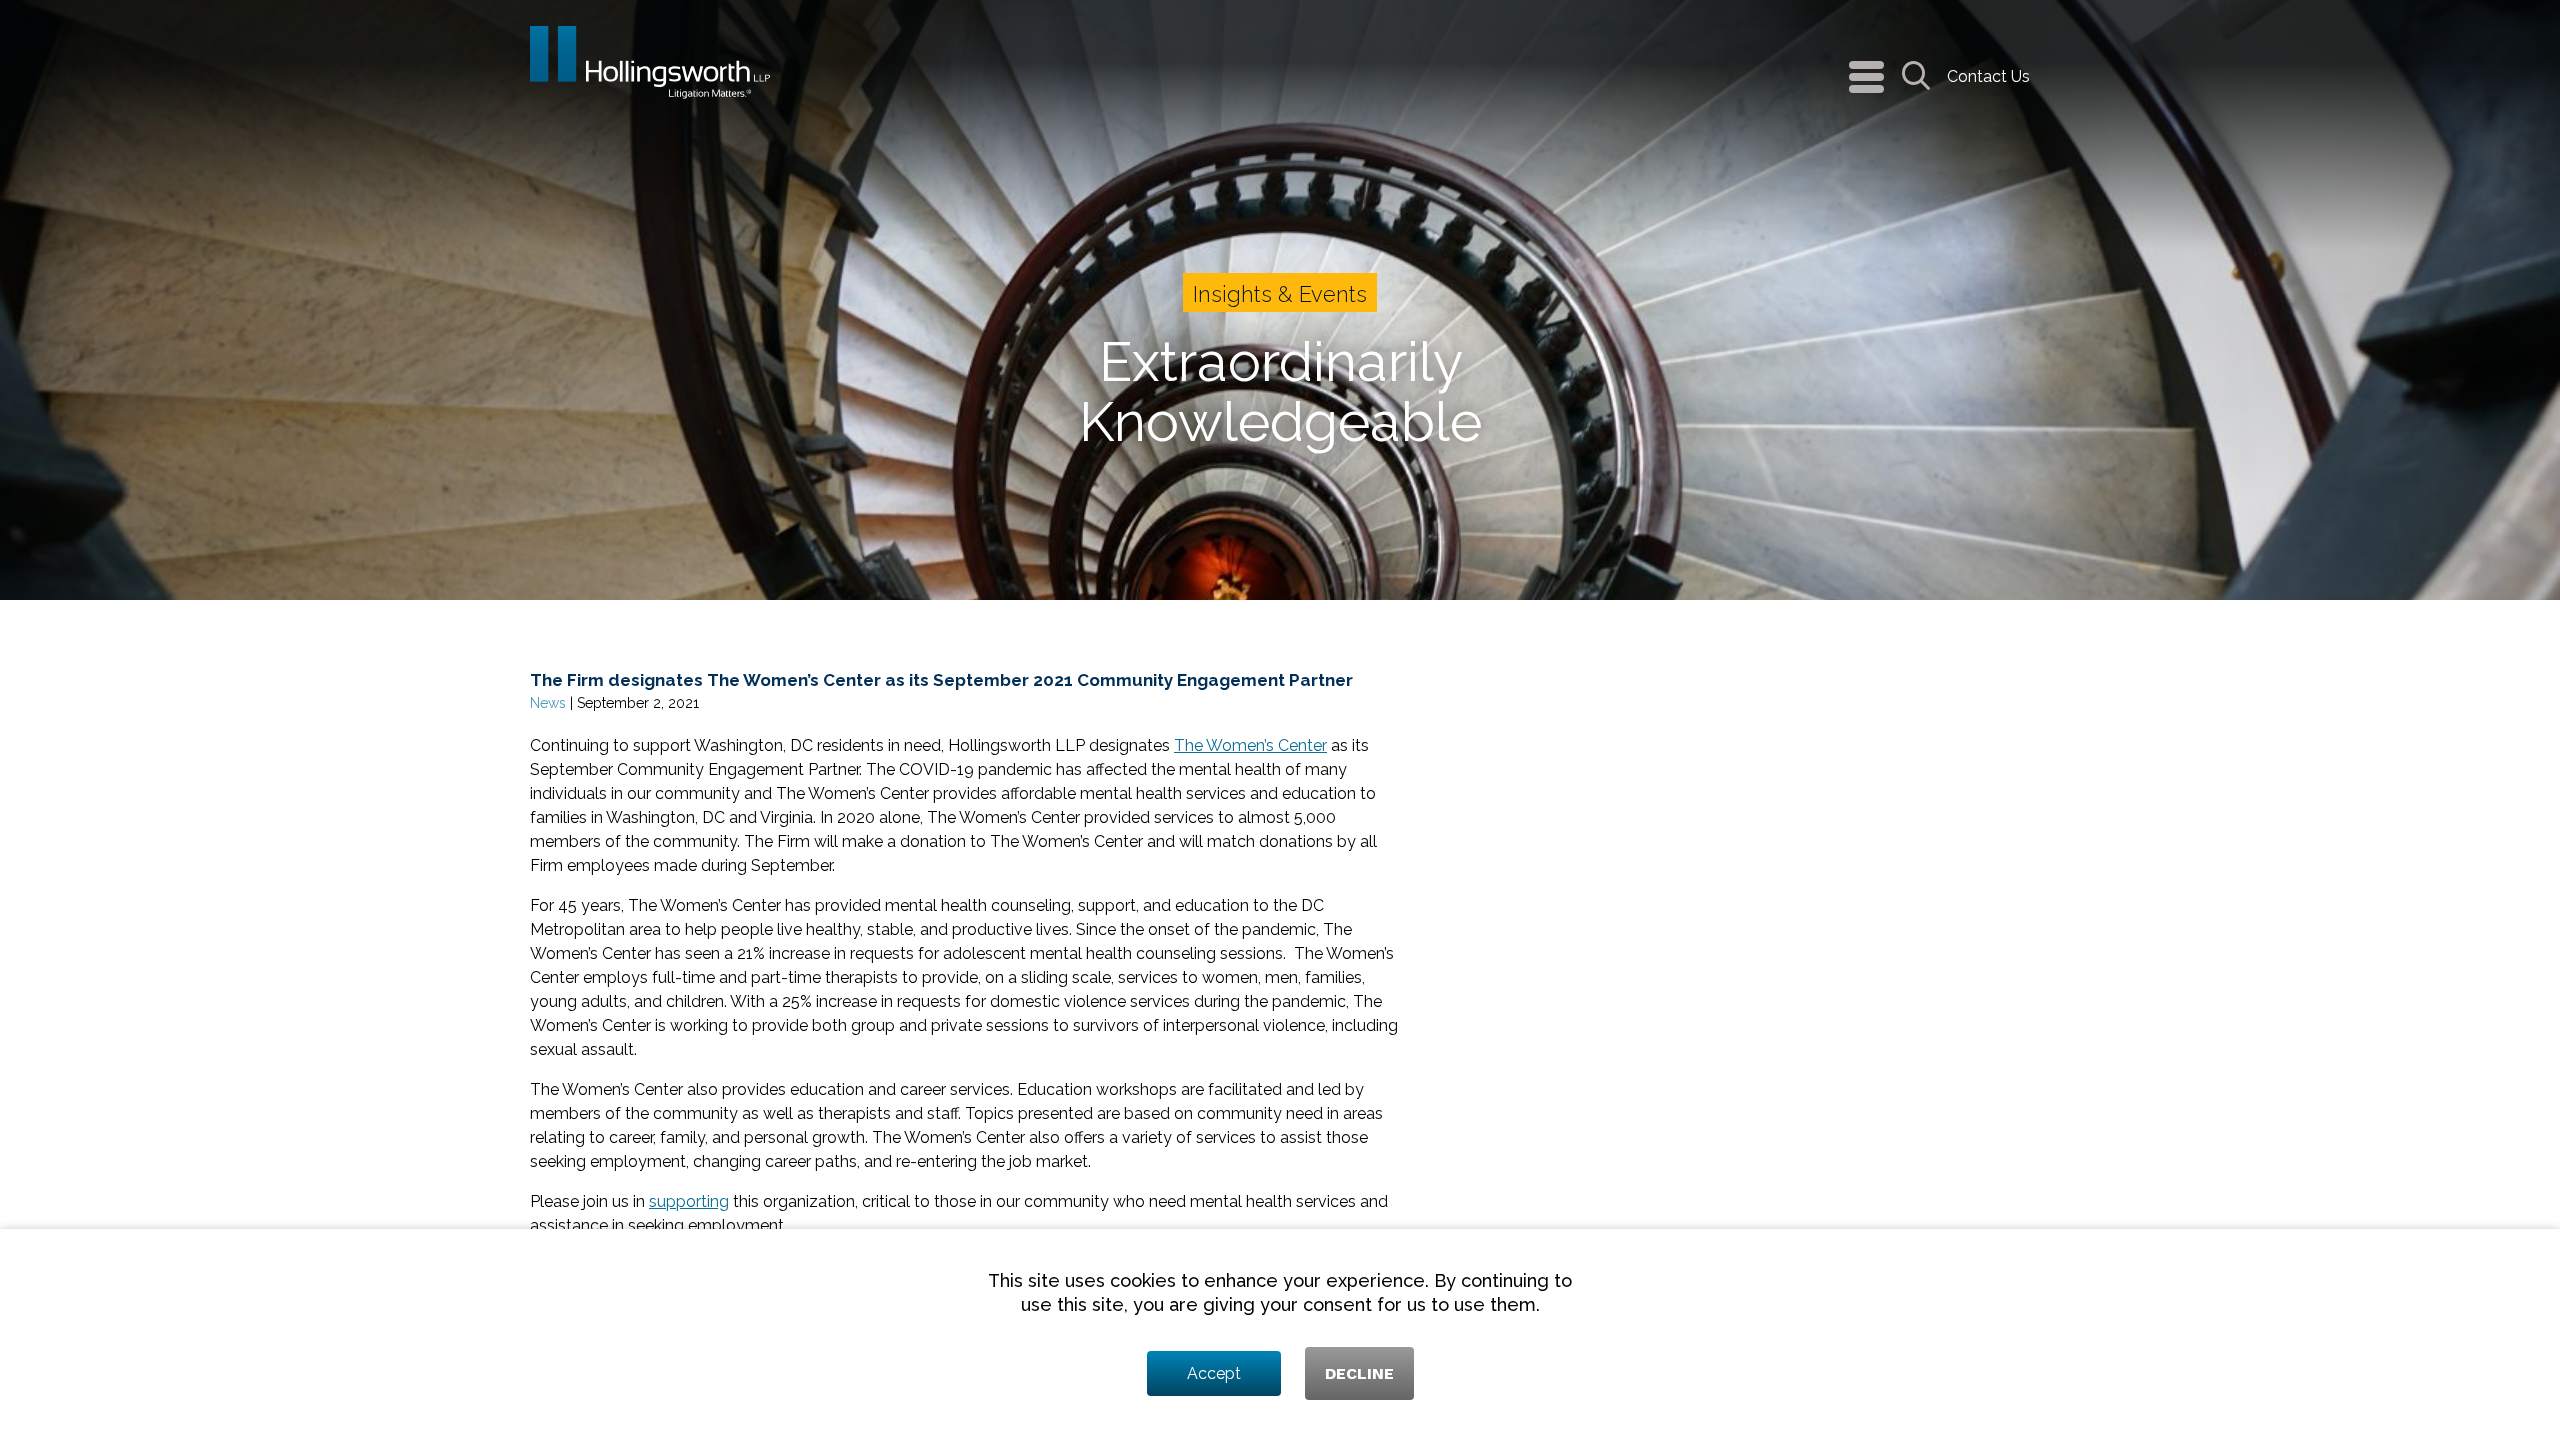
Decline (1359, 1373)
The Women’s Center (1250, 745)
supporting (689, 1201)
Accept (1214, 1373)
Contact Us (1988, 76)
